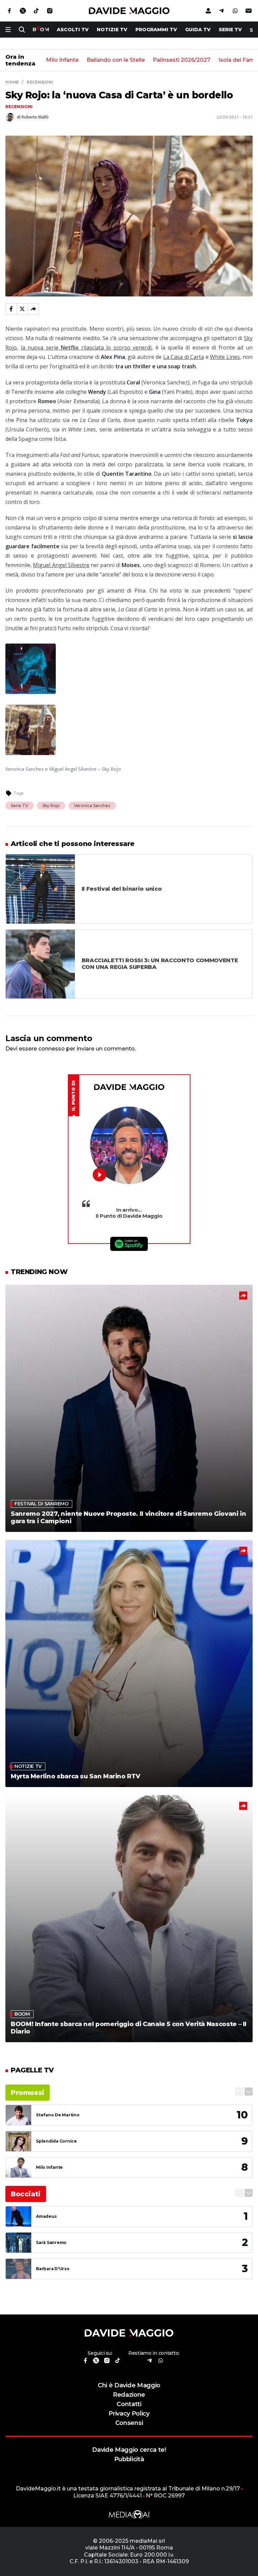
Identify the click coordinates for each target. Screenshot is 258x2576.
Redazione (129, 2395)
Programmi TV (156, 30)
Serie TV (230, 30)
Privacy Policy (129, 2413)
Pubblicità (129, 2459)
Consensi (129, 2423)
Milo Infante (62, 60)
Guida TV (198, 30)
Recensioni (19, 107)
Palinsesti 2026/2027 (182, 60)
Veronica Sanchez (92, 806)
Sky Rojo (51, 806)
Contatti (129, 2404)
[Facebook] (11, 309)
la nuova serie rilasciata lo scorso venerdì (86, 347)
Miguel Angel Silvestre (61, 565)
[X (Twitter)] (22, 309)
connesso (52, 1049)
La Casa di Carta (184, 357)
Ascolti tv (73, 30)
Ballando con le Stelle (116, 60)
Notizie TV (112, 30)
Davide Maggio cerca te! (129, 2450)
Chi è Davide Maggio (129, 2385)
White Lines (225, 357)
